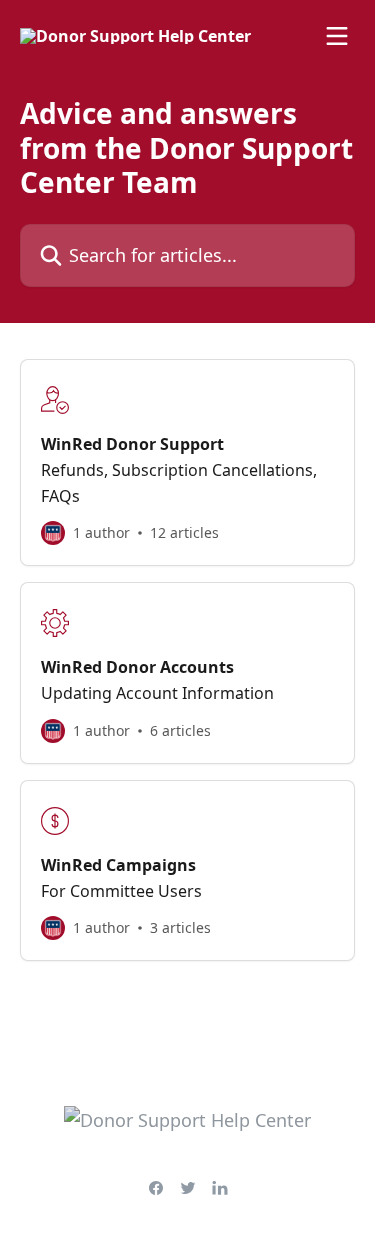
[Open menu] (337, 36)
